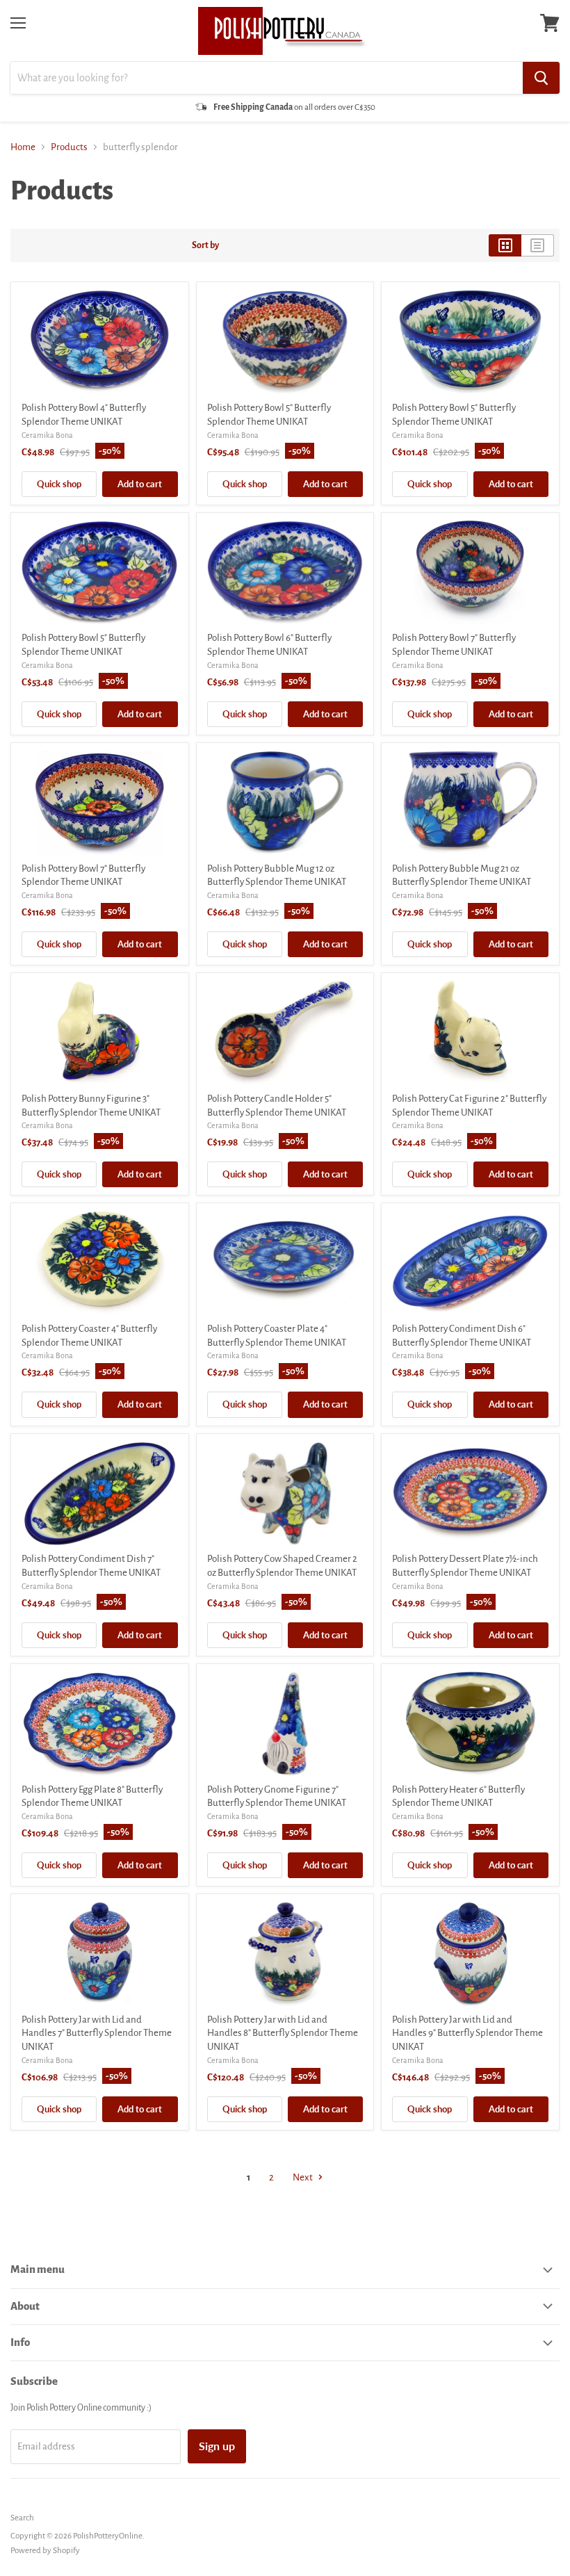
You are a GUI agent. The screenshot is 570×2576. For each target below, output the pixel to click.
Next (303, 2177)
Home (23, 147)
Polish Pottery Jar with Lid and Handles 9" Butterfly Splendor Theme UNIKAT (467, 2033)
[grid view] (505, 245)
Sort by (205, 245)
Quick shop (59, 484)
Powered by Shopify (45, 2551)
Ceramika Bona (47, 435)
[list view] (538, 245)
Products (69, 147)
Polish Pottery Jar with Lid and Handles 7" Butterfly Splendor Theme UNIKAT (97, 2033)
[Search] (541, 78)
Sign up (217, 2446)
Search (22, 2518)
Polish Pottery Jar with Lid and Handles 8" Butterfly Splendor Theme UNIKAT (283, 2033)
